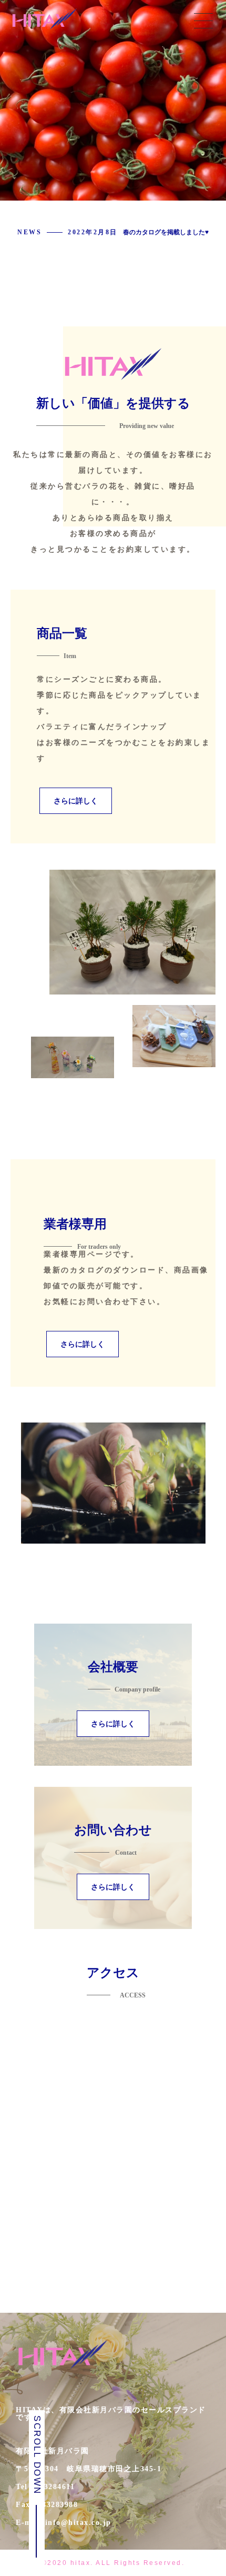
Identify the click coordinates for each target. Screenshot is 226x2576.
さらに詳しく (76, 801)
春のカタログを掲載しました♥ (166, 232)
